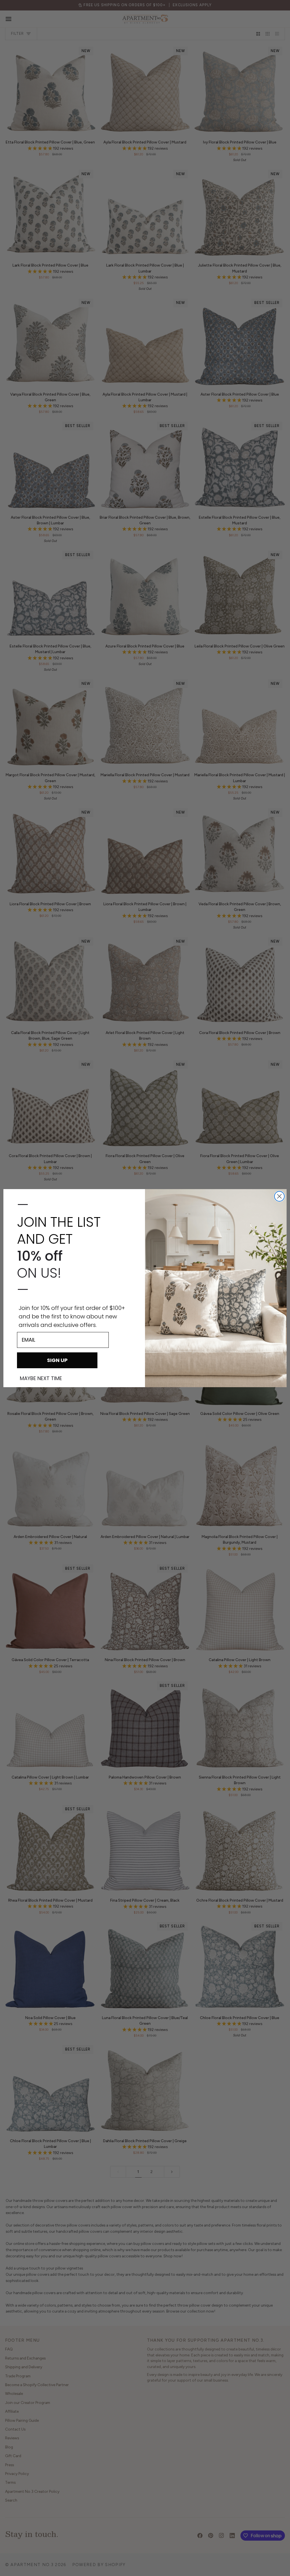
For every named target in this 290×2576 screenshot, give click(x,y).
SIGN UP (57, 1360)
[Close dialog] (279, 1196)
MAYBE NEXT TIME (41, 1378)
